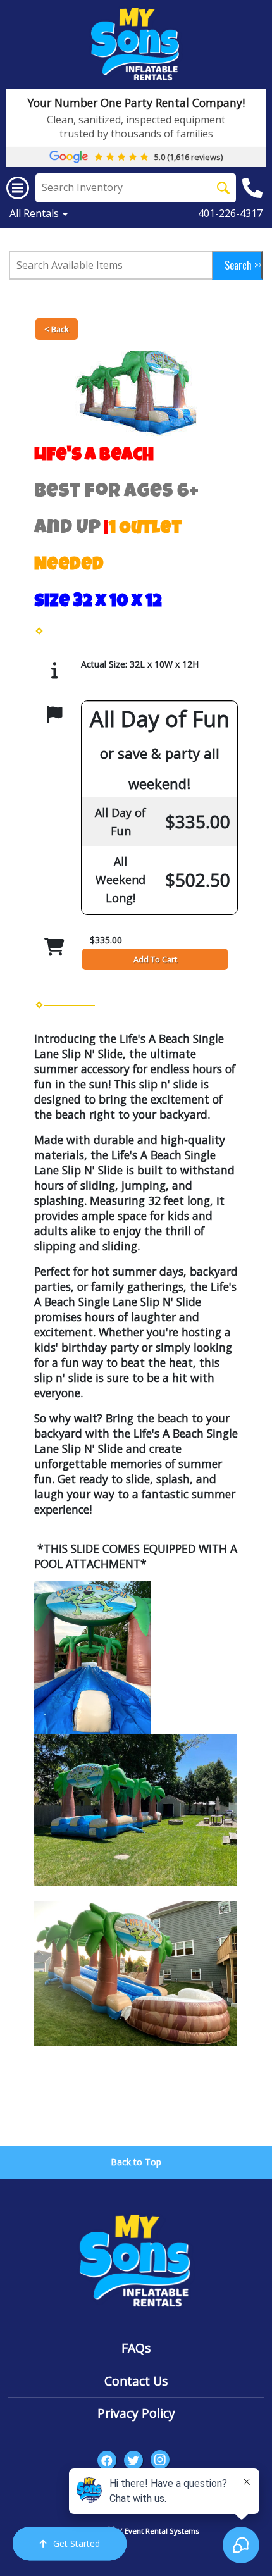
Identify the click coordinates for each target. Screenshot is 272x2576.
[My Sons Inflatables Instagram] (160, 2460)
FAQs (136, 2348)
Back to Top (136, 2162)
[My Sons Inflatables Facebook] (107, 2460)
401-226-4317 (230, 213)
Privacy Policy (136, 2413)
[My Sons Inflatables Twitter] (133, 2460)
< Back (57, 329)
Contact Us (136, 2381)
